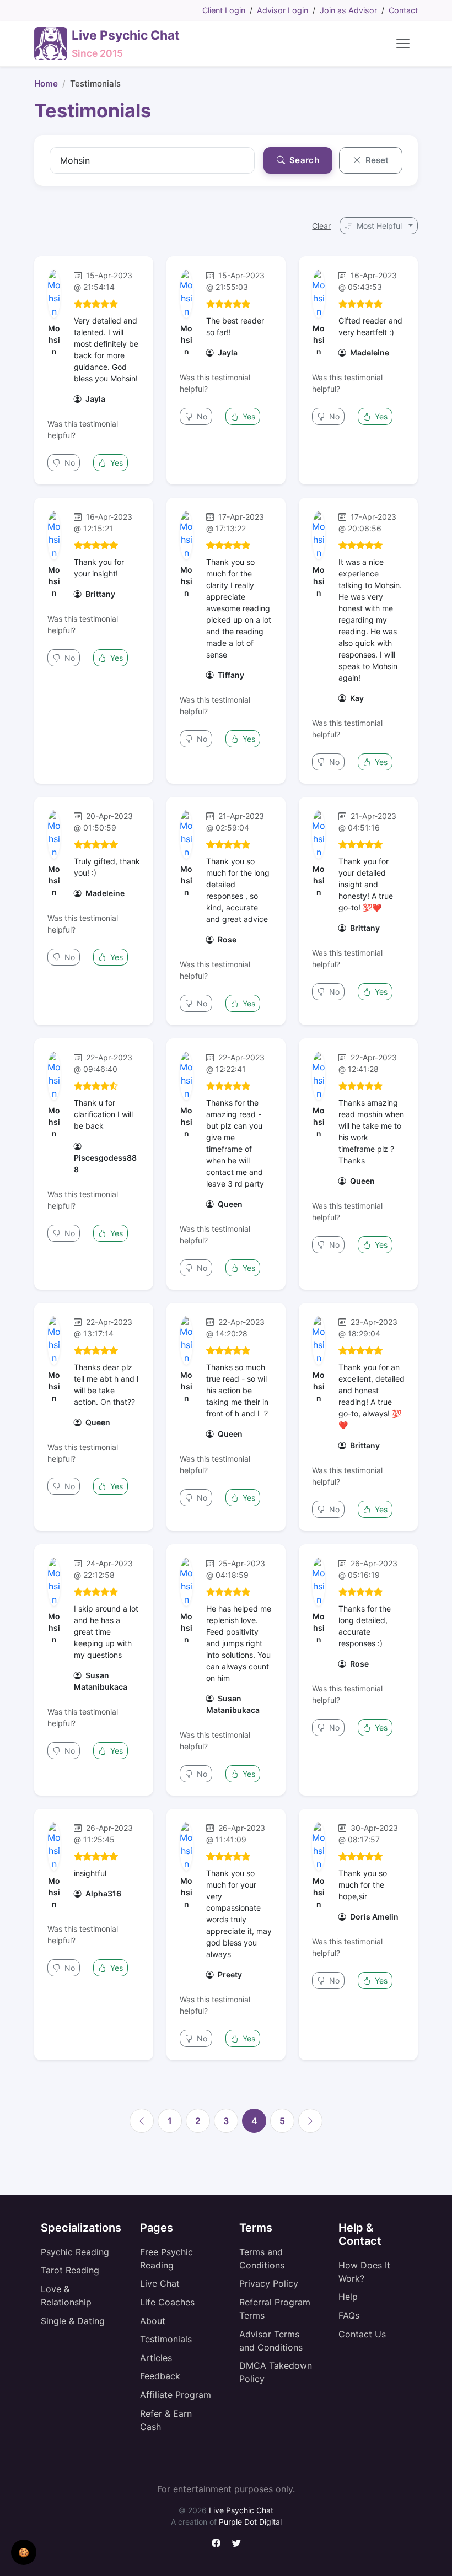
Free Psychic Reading (166, 2259)
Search (303, 160)
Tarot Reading (70, 2270)
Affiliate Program (176, 2395)
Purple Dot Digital (250, 2522)
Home (46, 83)
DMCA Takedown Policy (276, 2372)
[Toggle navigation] (403, 44)
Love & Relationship (66, 2295)
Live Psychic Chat (241, 2510)
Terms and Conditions (262, 2259)
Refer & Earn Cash (166, 2420)
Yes (115, 463)
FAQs (349, 2315)
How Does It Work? (364, 2272)
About (153, 2321)
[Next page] (310, 2121)
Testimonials (166, 2339)
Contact (403, 10)
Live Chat (160, 2283)
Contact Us (362, 2334)
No (69, 463)
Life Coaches (167, 2302)
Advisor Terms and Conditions (271, 2341)
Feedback (160, 2376)
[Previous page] (142, 2121)
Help (348, 2297)
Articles (156, 2358)
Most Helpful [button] (379, 226)
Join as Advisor (348, 10)
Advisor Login (282, 10)
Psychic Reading (75, 2252)
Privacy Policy (269, 2283)
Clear (321, 226)
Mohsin (54, 340)
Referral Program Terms (275, 2309)
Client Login (224, 10)
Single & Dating (73, 2321)
